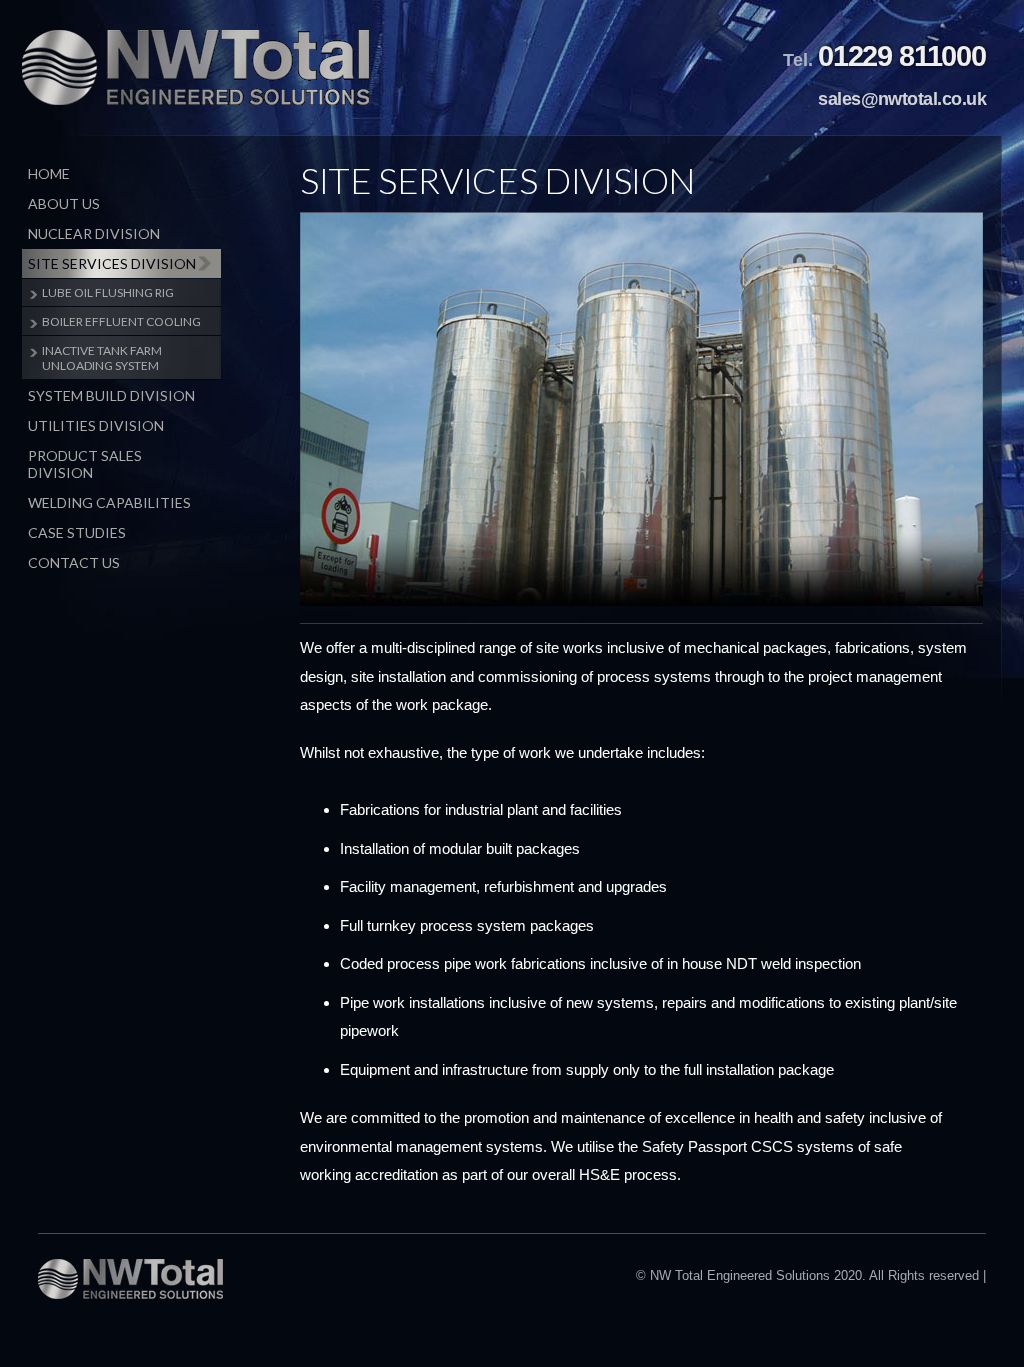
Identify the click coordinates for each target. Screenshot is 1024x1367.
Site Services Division (112, 263)
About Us (64, 203)
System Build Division (111, 395)
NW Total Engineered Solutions (195, 67)
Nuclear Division (94, 233)
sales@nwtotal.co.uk (902, 99)
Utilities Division (96, 425)
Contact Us (74, 562)
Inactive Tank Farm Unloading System (102, 358)
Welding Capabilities (109, 502)
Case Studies (77, 532)
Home (49, 173)
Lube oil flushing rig (108, 292)
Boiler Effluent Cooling (121, 321)
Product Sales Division (85, 464)
